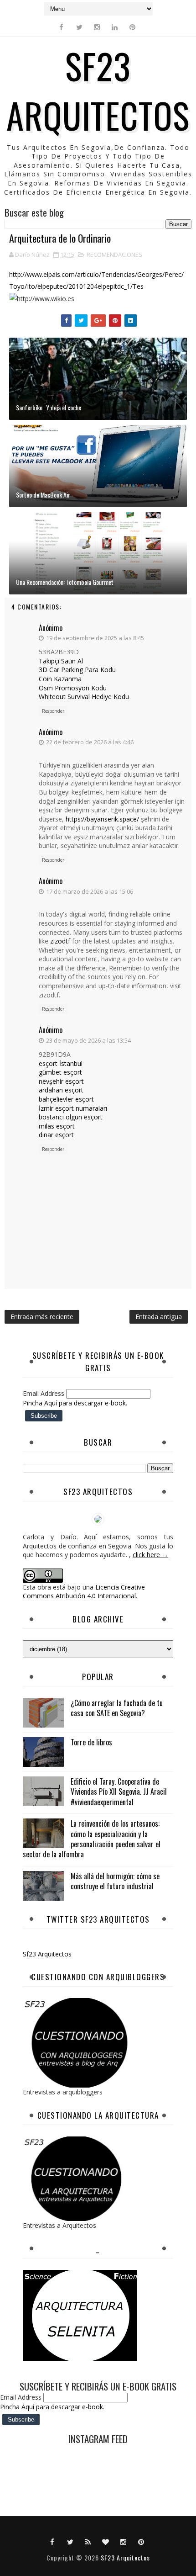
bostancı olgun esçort (71, 1117)
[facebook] (62, 27)
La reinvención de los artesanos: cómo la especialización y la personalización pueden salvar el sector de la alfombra (92, 1839)
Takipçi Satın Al (61, 661)
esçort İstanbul (61, 1063)
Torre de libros (91, 1742)
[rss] (88, 2541)
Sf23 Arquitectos (47, 1954)
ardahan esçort (61, 1090)
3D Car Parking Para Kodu (77, 670)
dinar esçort (56, 1135)
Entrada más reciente (42, 1317)
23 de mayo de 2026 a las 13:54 (88, 1040)
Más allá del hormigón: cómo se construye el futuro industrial (115, 1881)
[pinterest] (133, 27)
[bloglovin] (106, 2541)
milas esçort (57, 1126)
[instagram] (97, 27)
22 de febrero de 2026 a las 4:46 (90, 742)
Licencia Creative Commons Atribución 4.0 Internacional (84, 1592)
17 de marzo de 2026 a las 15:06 (90, 891)
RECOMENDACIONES (114, 254)
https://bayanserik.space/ (102, 819)
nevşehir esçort (61, 1081)
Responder (53, 711)
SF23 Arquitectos (98, 90)
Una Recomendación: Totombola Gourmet (65, 582)
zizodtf (60, 941)
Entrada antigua (159, 1317)
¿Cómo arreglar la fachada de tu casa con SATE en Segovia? (117, 1708)
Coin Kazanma (60, 679)
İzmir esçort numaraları (73, 1108)
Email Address (44, 1393)
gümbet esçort (60, 1072)
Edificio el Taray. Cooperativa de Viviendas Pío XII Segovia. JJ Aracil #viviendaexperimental (119, 1792)
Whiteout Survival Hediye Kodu (84, 697)
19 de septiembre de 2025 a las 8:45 (95, 638)
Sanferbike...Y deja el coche (49, 407)
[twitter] (79, 27)
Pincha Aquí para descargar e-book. (75, 1403)
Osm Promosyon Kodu (73, 688)
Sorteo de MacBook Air (43, 495)
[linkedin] (115, 27)
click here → (150, 1555)
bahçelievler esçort (66, 1099)
